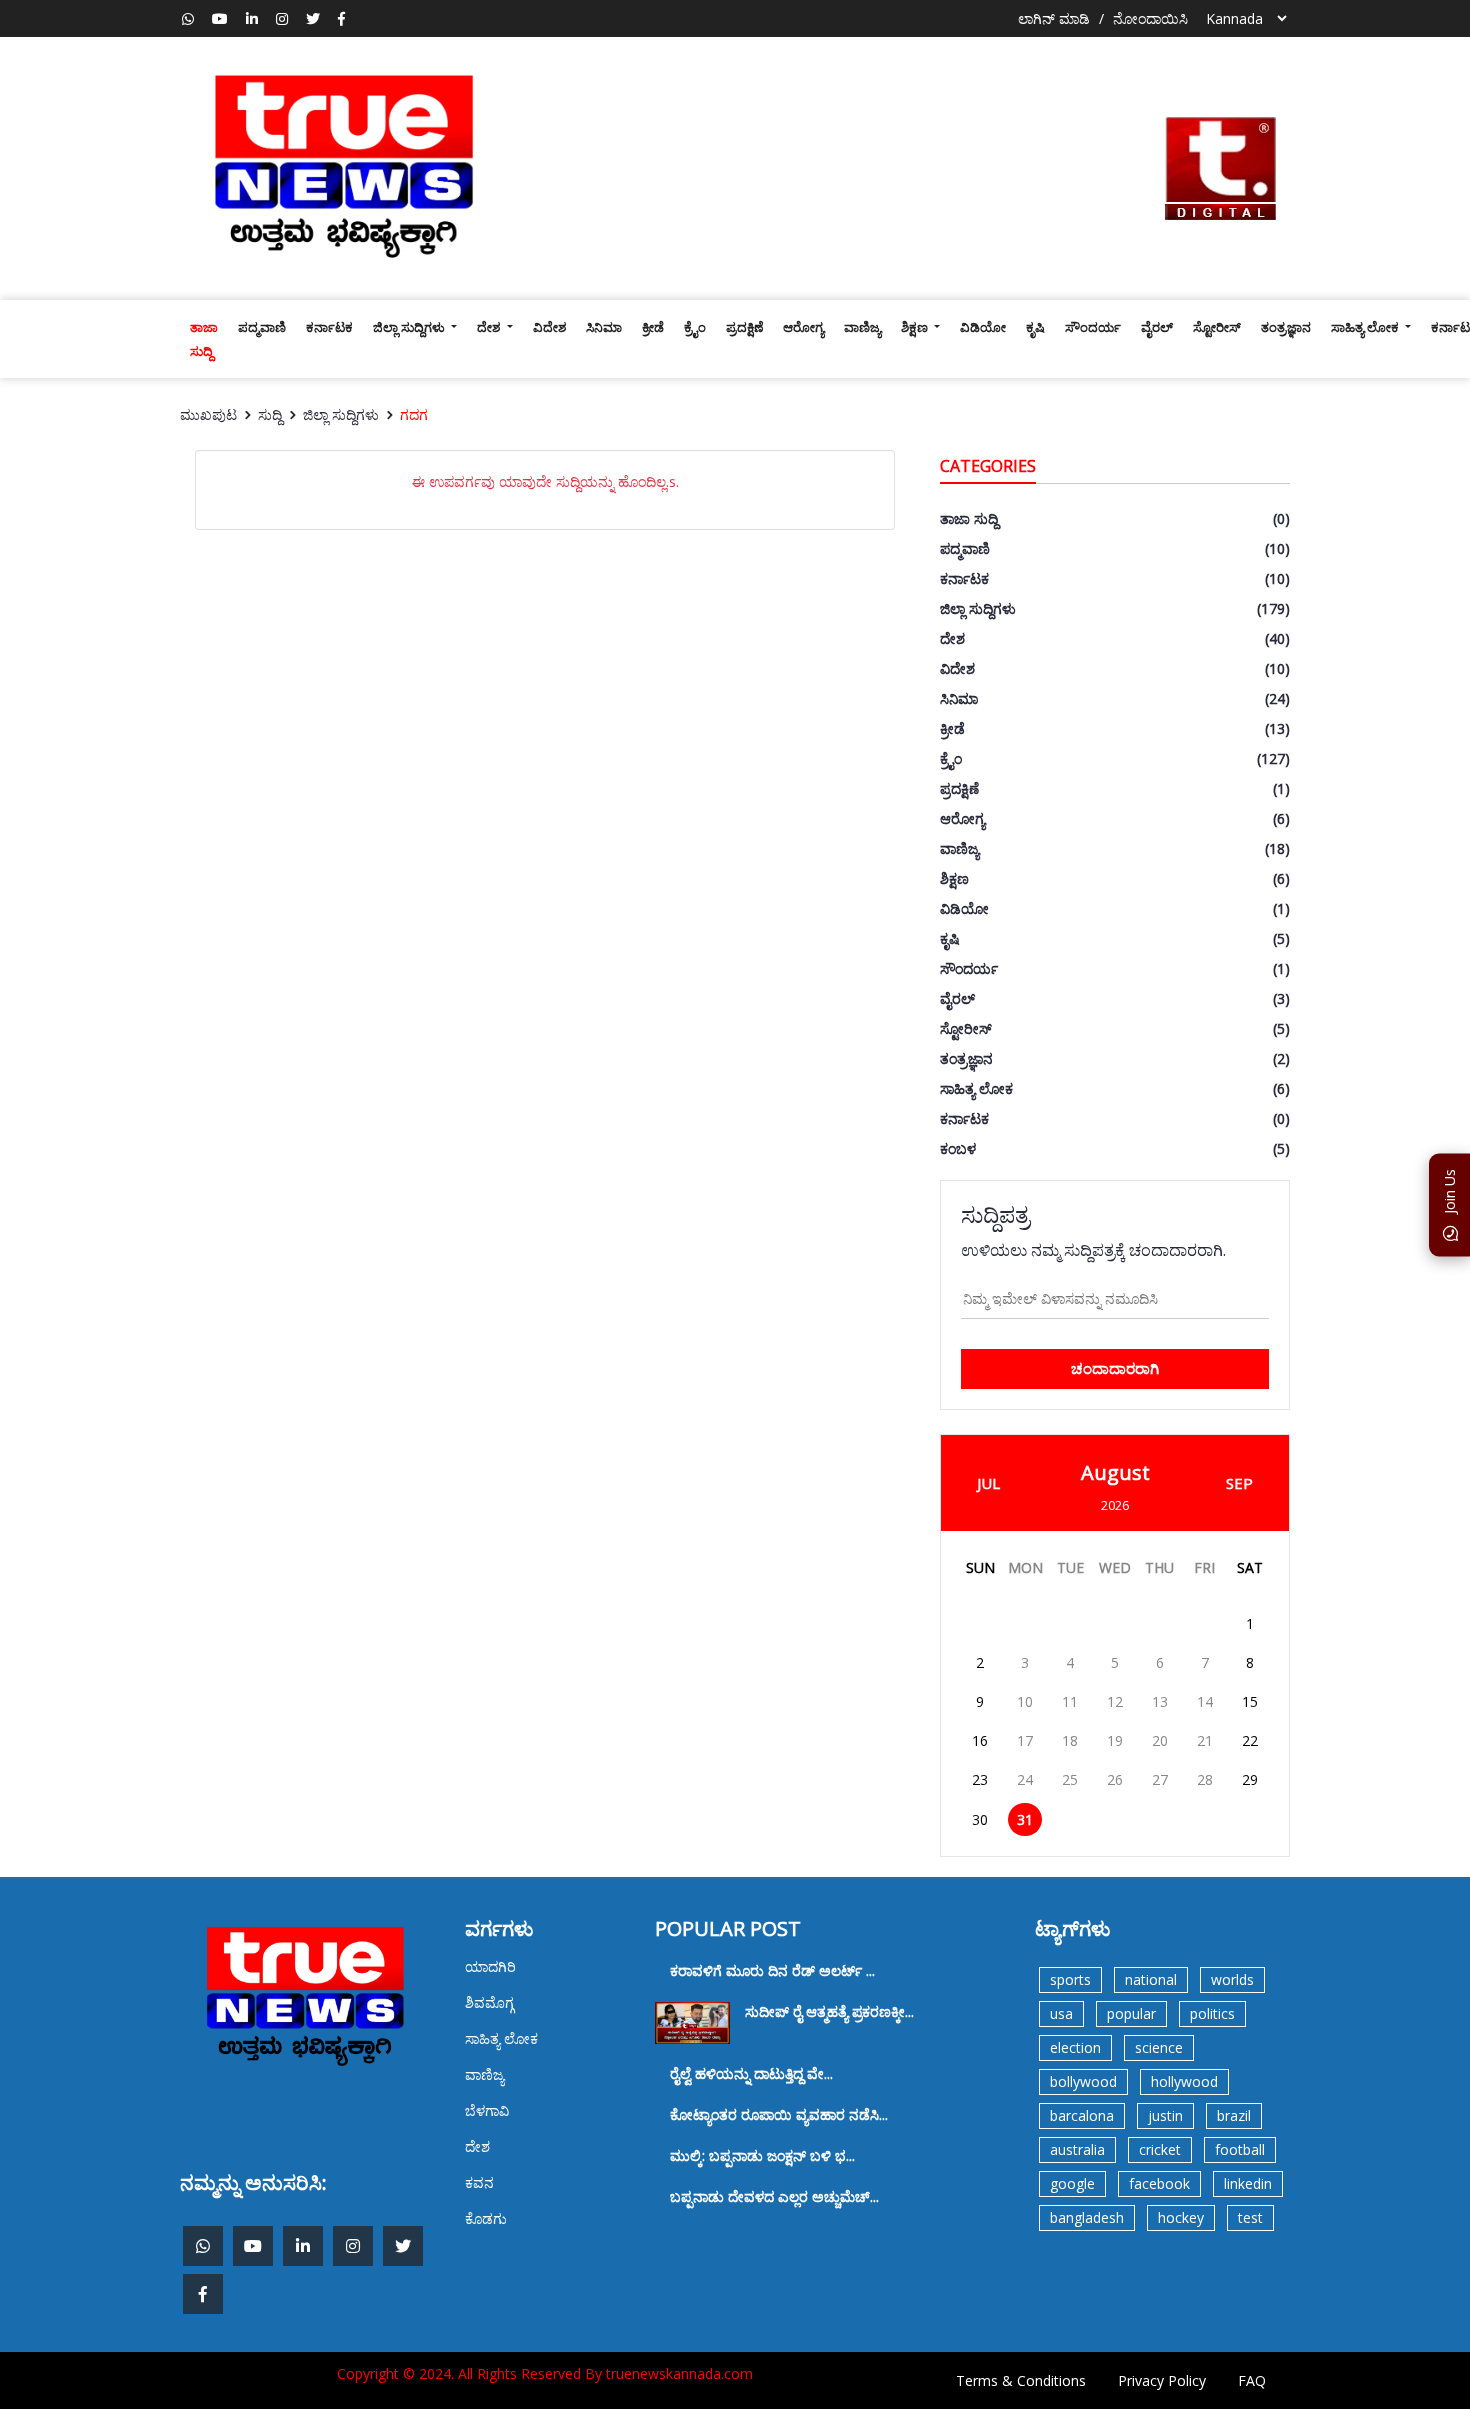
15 (1250, 1701)
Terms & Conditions (1021, 2380)
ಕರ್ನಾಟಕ (329, 327)
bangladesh (1087, 2217)
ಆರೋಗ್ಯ (803, 327)
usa (1061, 2013)
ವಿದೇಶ (549, 327)
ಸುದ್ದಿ (270, 414)
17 (1025, 1740)
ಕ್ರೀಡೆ (653, 327)
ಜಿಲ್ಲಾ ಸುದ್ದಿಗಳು (410, 327)
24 (1025, 1779)
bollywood (1083, 2081)
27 (1160, 1779)
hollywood (1184, 2081)
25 (1070, 1779)
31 (1025, 1819)
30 (980, 1819)
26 (1115, 1779)
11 (1070, 1701)
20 (1160, 1740)
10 (1025, 1701)
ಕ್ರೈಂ (695, 327)
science (1159, 2047)
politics (1212, 2013)
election (1075, 2047)
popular (1131, 2013)
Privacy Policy (1162, 2380)
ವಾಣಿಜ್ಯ (862, 327)
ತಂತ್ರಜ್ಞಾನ (1286, 327)
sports (1070, 1979)
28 (1205, 1779)
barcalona (1082, 2115)
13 (1160, 1701)
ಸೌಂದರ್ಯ (1093, 327)
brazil (1234, 2115)
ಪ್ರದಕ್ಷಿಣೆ (744, 327)
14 (1205, 1701)
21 (1205, 1740)
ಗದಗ (414, 414)
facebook (1159, 2183)
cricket (1160, 2149)
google (1072, 2183)
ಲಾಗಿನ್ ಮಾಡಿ (1054, 18)
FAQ (1252, 2380)
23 (980, 1779)
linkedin (1248, 2183)
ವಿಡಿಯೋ (983, 327)
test (1250, 2217)
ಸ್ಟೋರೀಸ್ (1217, 327)
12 (1115, 1701)
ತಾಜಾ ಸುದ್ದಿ (204, 339)
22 (1250, 1740)
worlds (1232, 1979)
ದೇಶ (490, 327)
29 (1250, 1779)
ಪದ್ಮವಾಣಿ (262, 327)
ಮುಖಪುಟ (208, 414)
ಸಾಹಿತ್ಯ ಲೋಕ (1366, 327)
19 (1115, 1740)
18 (1070, 1740)
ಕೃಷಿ (1035, 327)
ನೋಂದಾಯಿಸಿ (1150, 18)
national (1151, 1979)
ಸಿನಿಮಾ (604, 327)
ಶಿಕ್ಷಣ (916, 327)
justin (1165, 2115)
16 (980, 1740)
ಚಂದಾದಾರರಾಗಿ (1115, 1368)
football (1240, 2149)
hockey (1181, 2217)
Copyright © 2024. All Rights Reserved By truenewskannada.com (545, 2373)
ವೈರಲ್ (1157, 327)
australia (1077, 2149)
